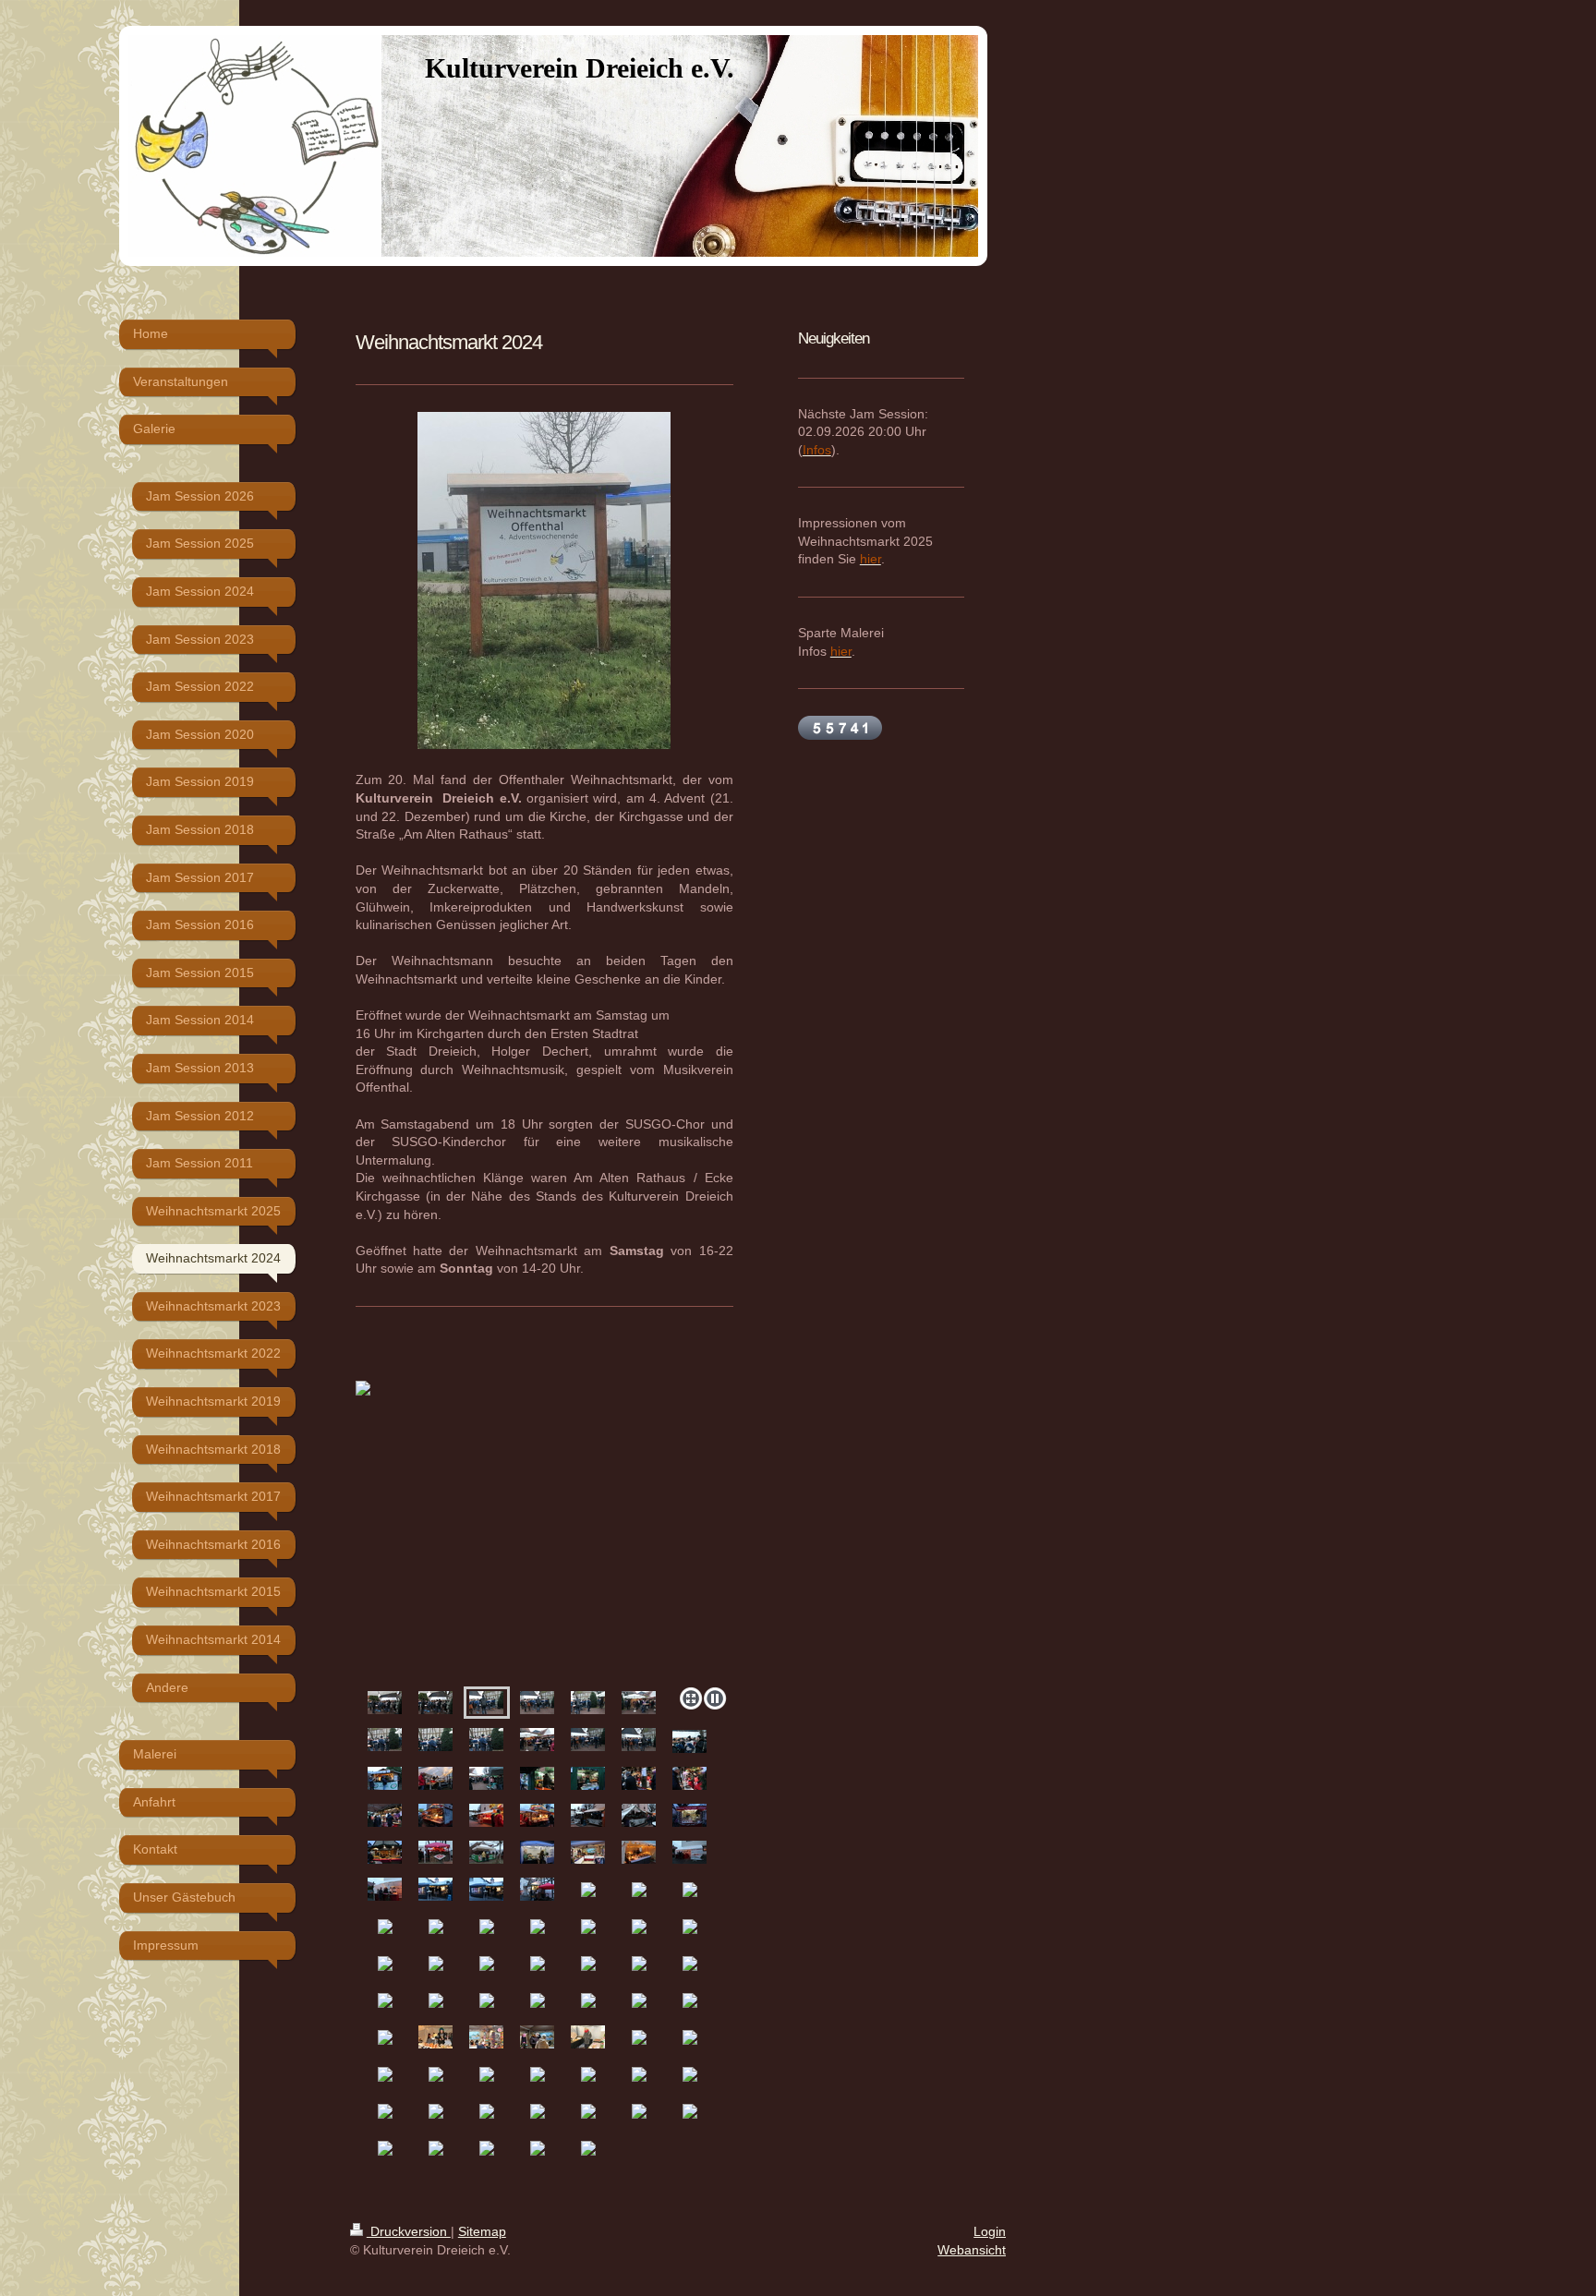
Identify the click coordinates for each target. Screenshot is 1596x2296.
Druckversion (409, 2231)
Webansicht (972, 2250)
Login (990, 2231)
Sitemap (482, 2231)
